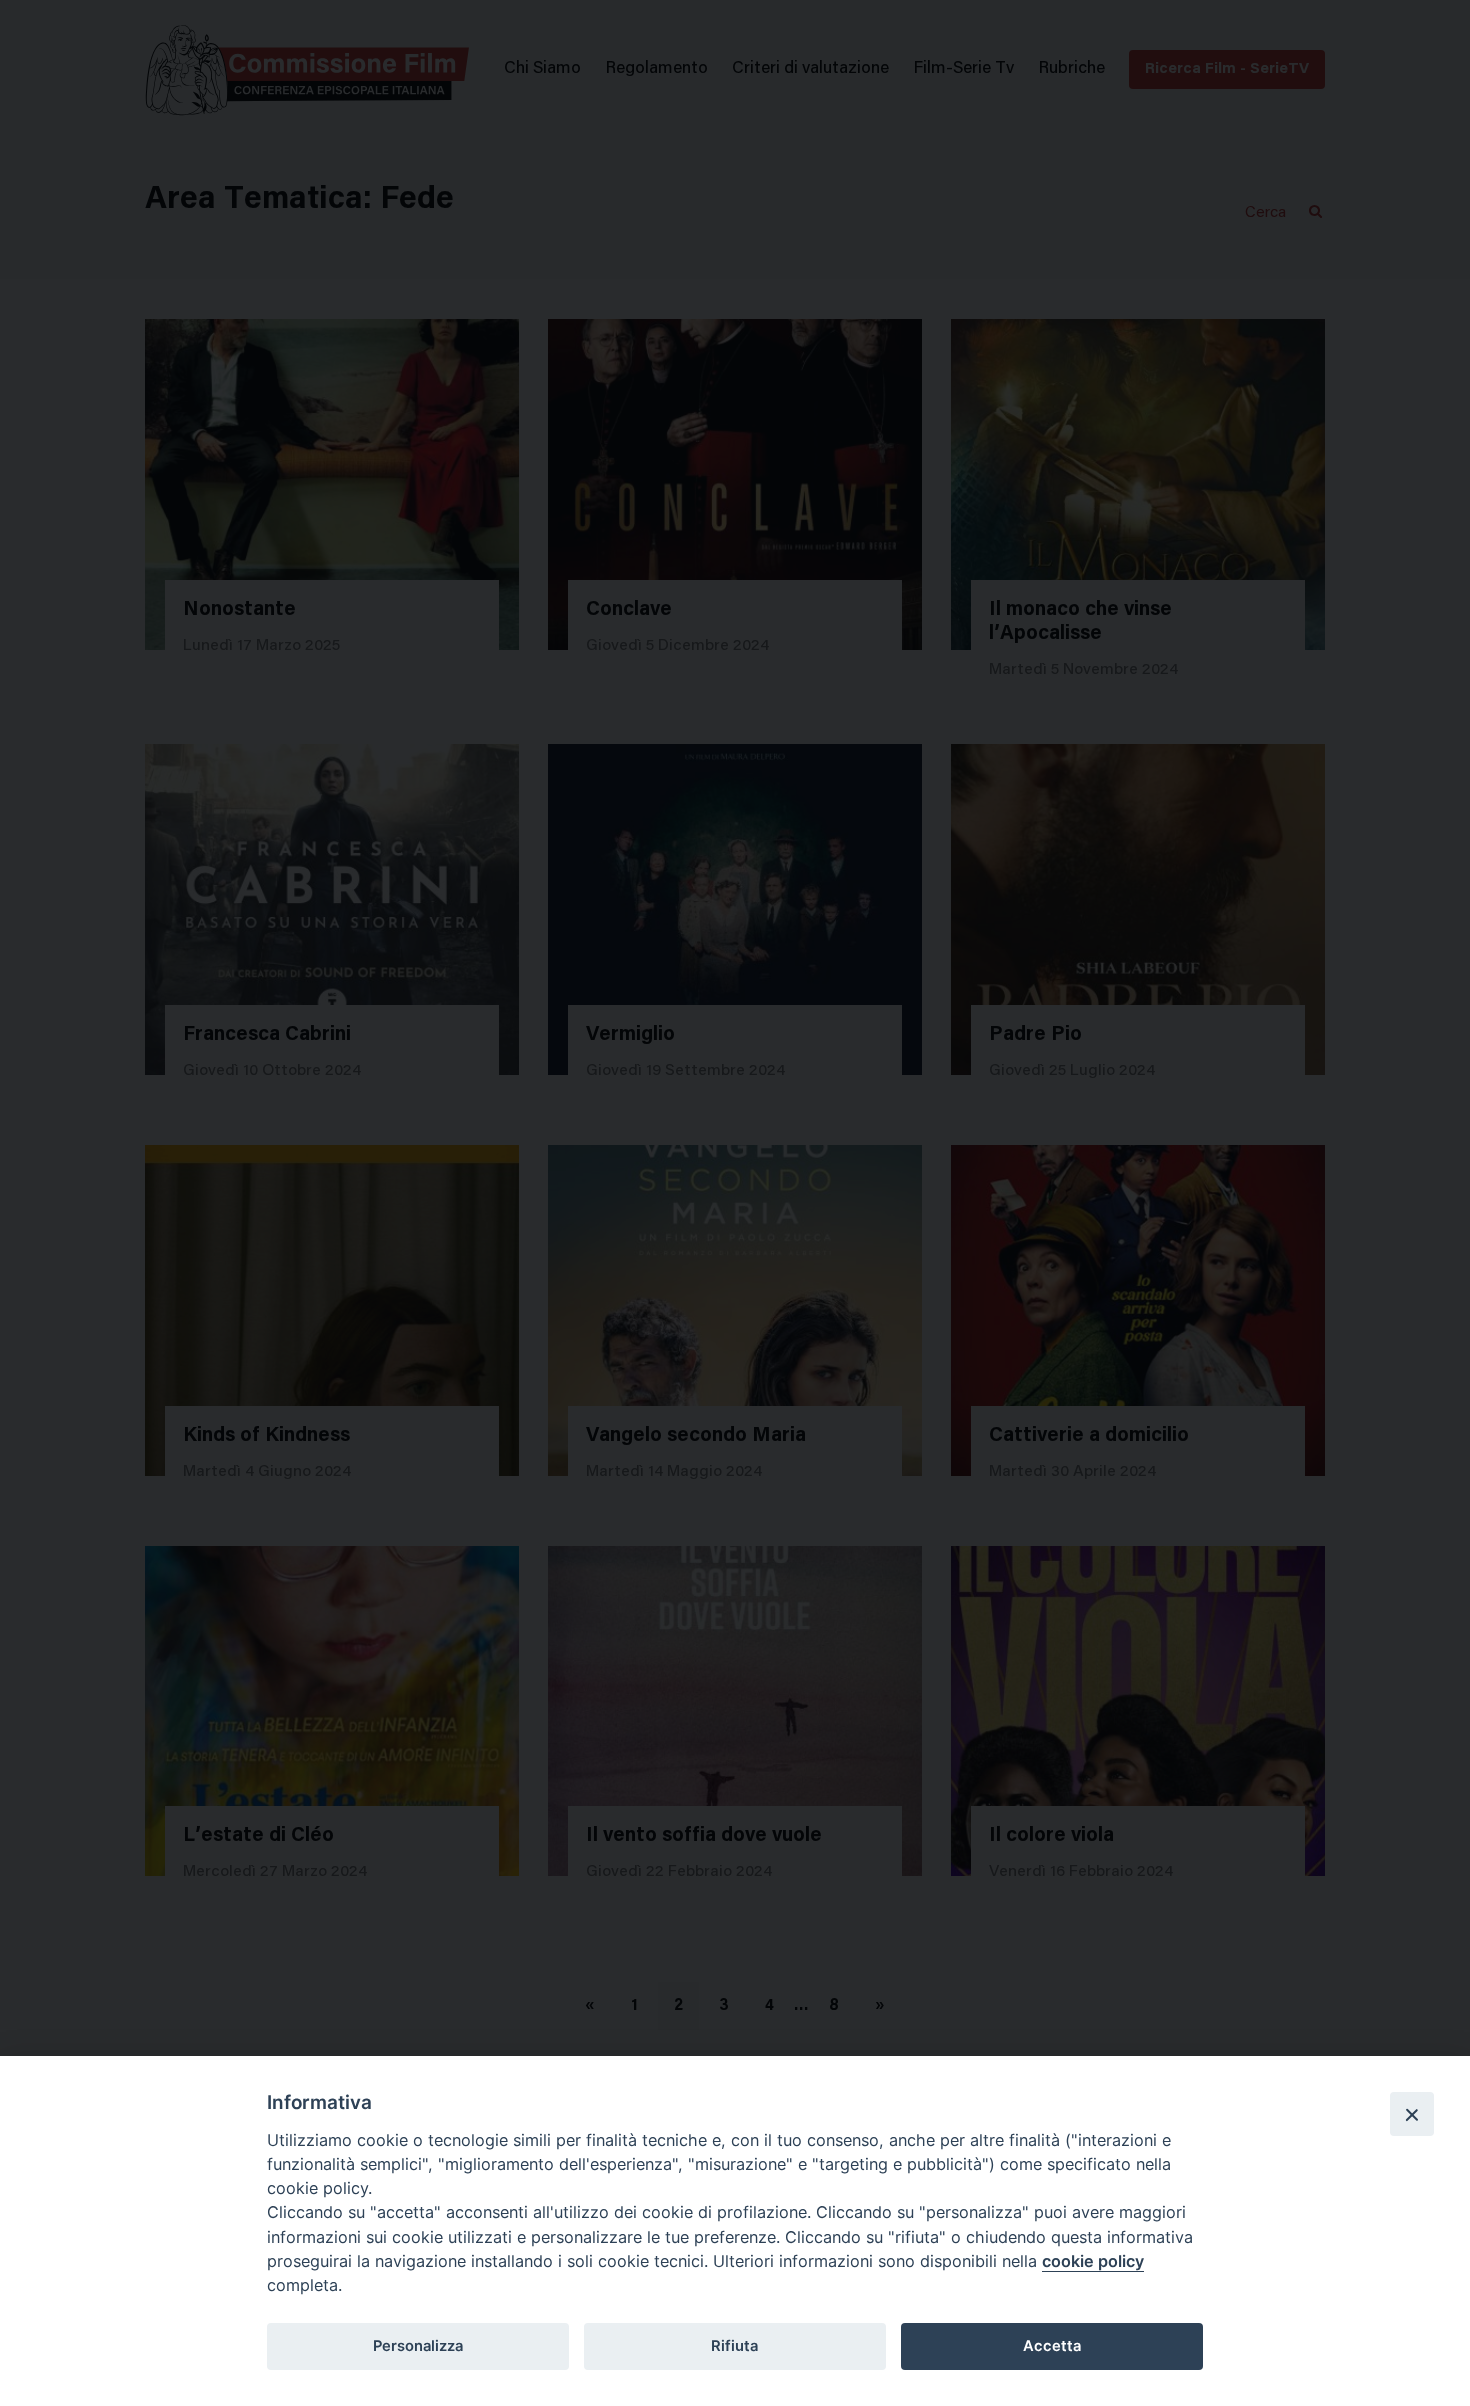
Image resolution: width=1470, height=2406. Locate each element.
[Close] (1412, 2114)
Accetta (1052, 2346)
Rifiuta (734, 2346)
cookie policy (1093, 2261)
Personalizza (418, 2346)
